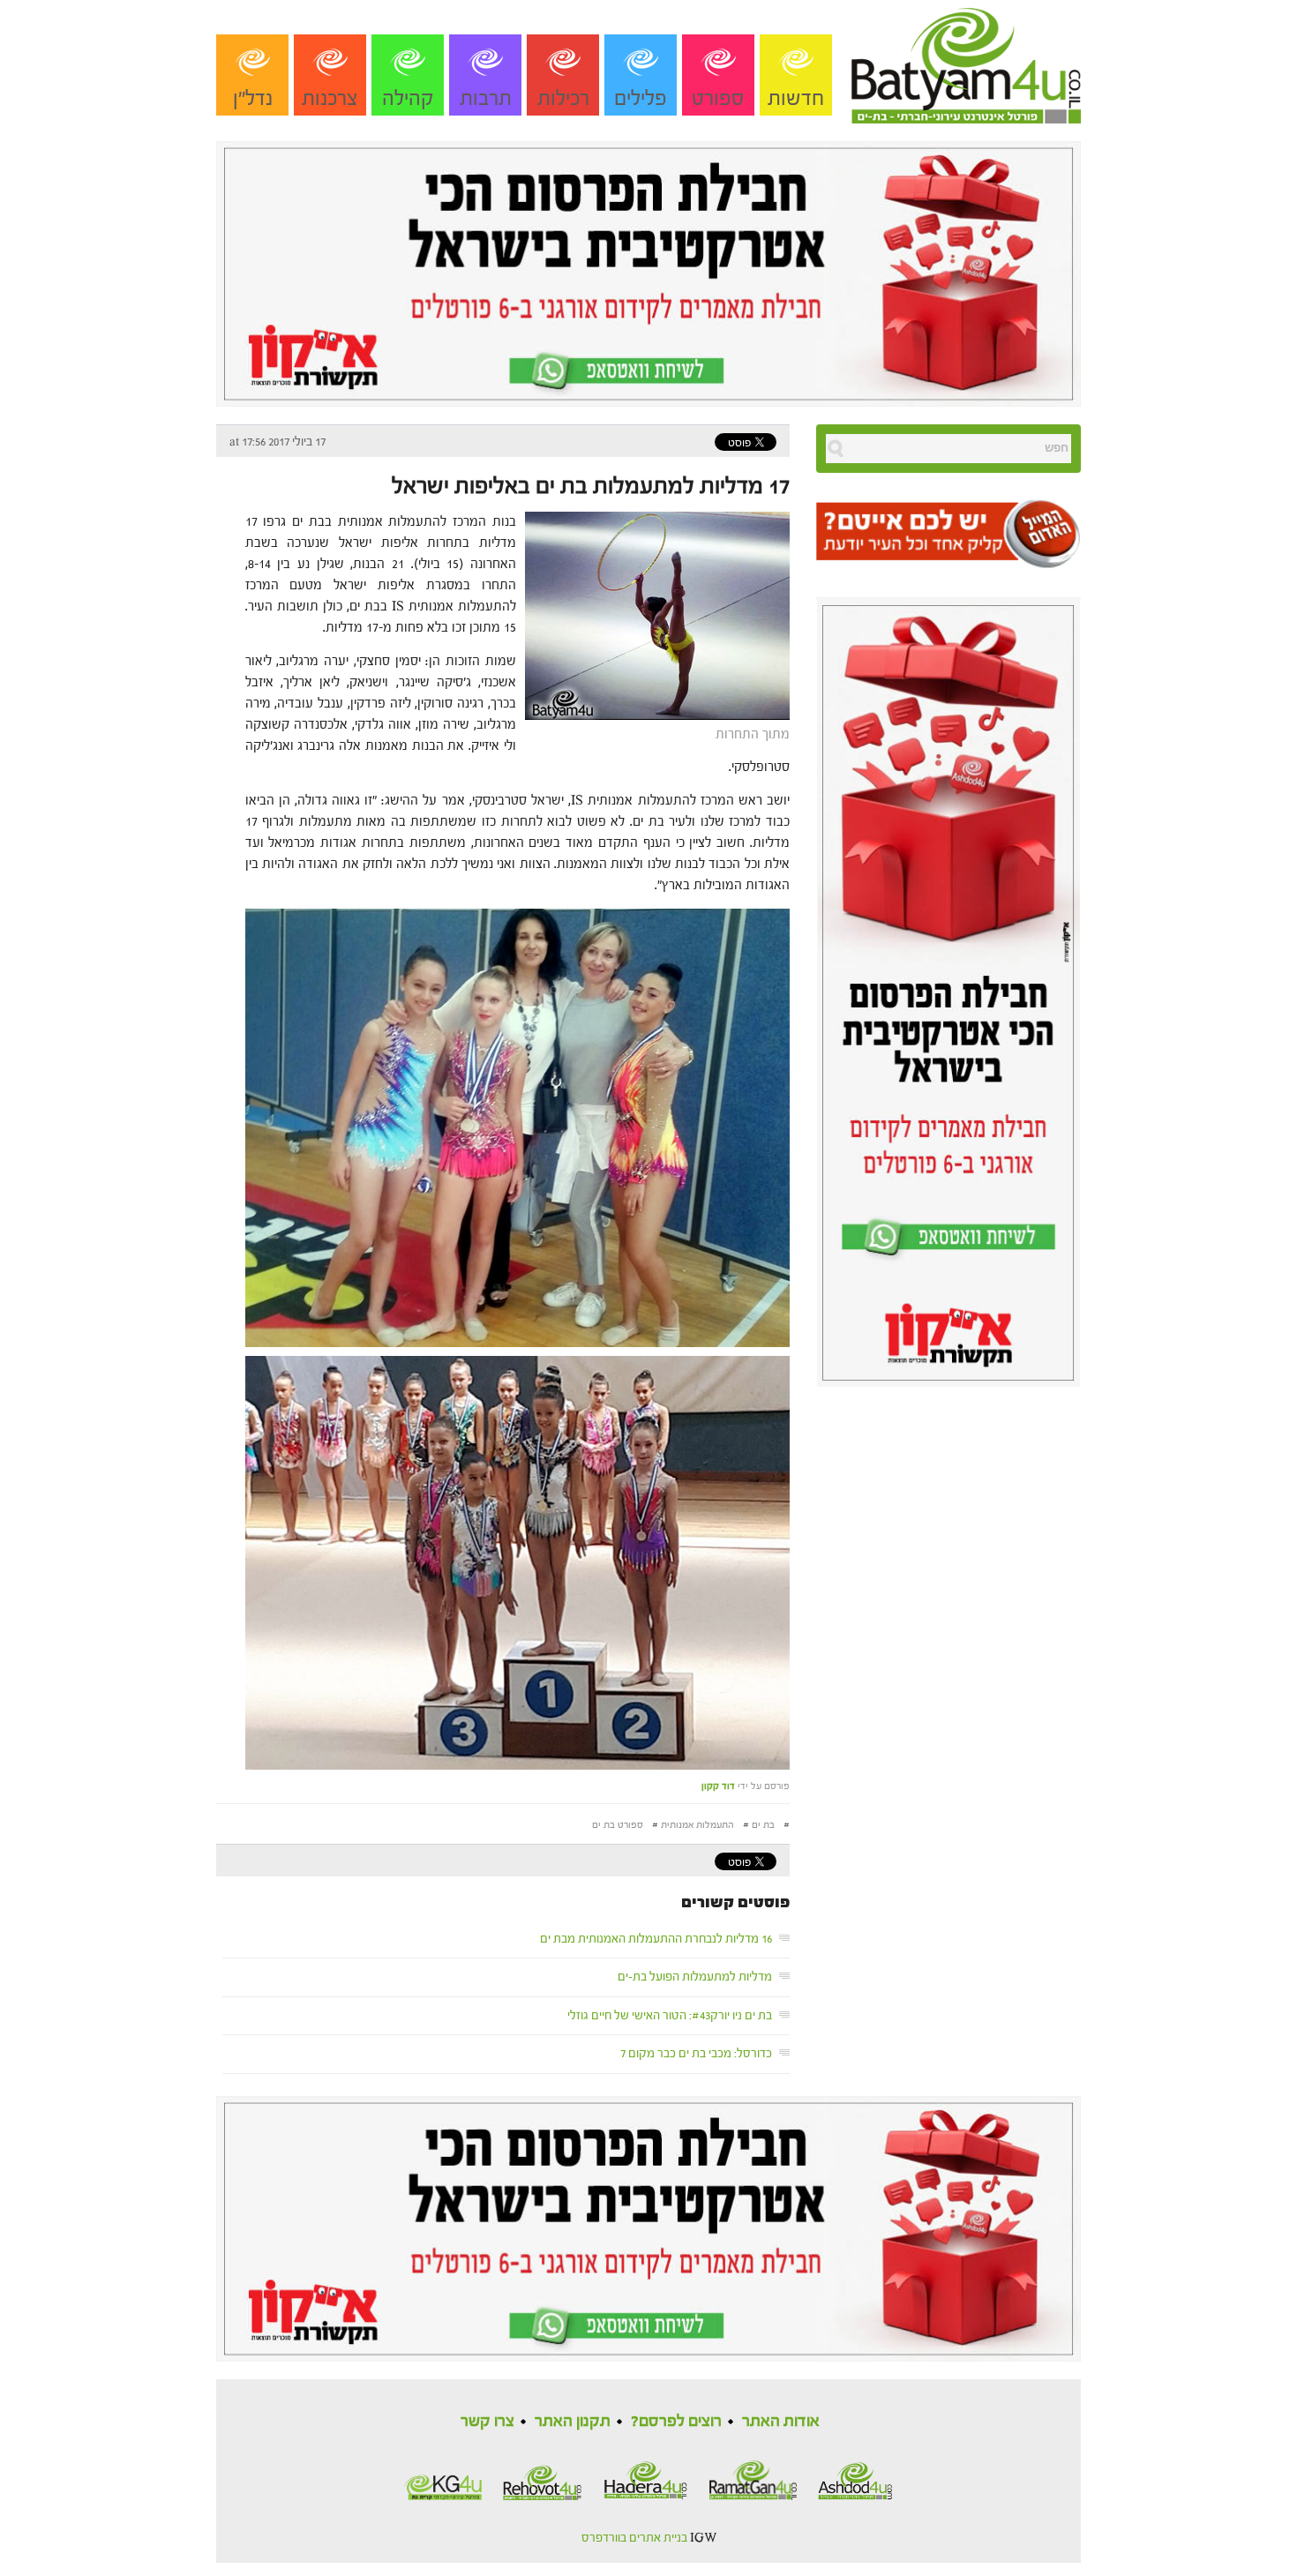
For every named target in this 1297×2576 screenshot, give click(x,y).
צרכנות (330, 98)
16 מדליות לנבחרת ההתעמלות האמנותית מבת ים (656, 1939)
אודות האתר (781, 2421)
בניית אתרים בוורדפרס (634, 2538)
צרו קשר (487, 2421)
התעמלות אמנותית (697, 1825)
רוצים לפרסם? (676, 2421)
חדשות (796, 98)
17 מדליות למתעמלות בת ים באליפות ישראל (591, 486)
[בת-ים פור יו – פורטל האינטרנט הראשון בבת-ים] (966, 61)
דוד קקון (718, 1786)
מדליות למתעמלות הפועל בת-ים (695, 1977)
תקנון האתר (573, 2421)
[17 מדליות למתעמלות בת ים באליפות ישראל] (653, 614)
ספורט (718, 98)
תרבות (486, 98)
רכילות (563, 98)
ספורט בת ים (618, 1825)
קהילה (408, 98)
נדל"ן (253, 98)
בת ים (763, 1825)
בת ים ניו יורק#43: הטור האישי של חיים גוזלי (670, 2016)
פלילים (641, 98)
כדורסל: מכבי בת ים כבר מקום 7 (696, 2054)
